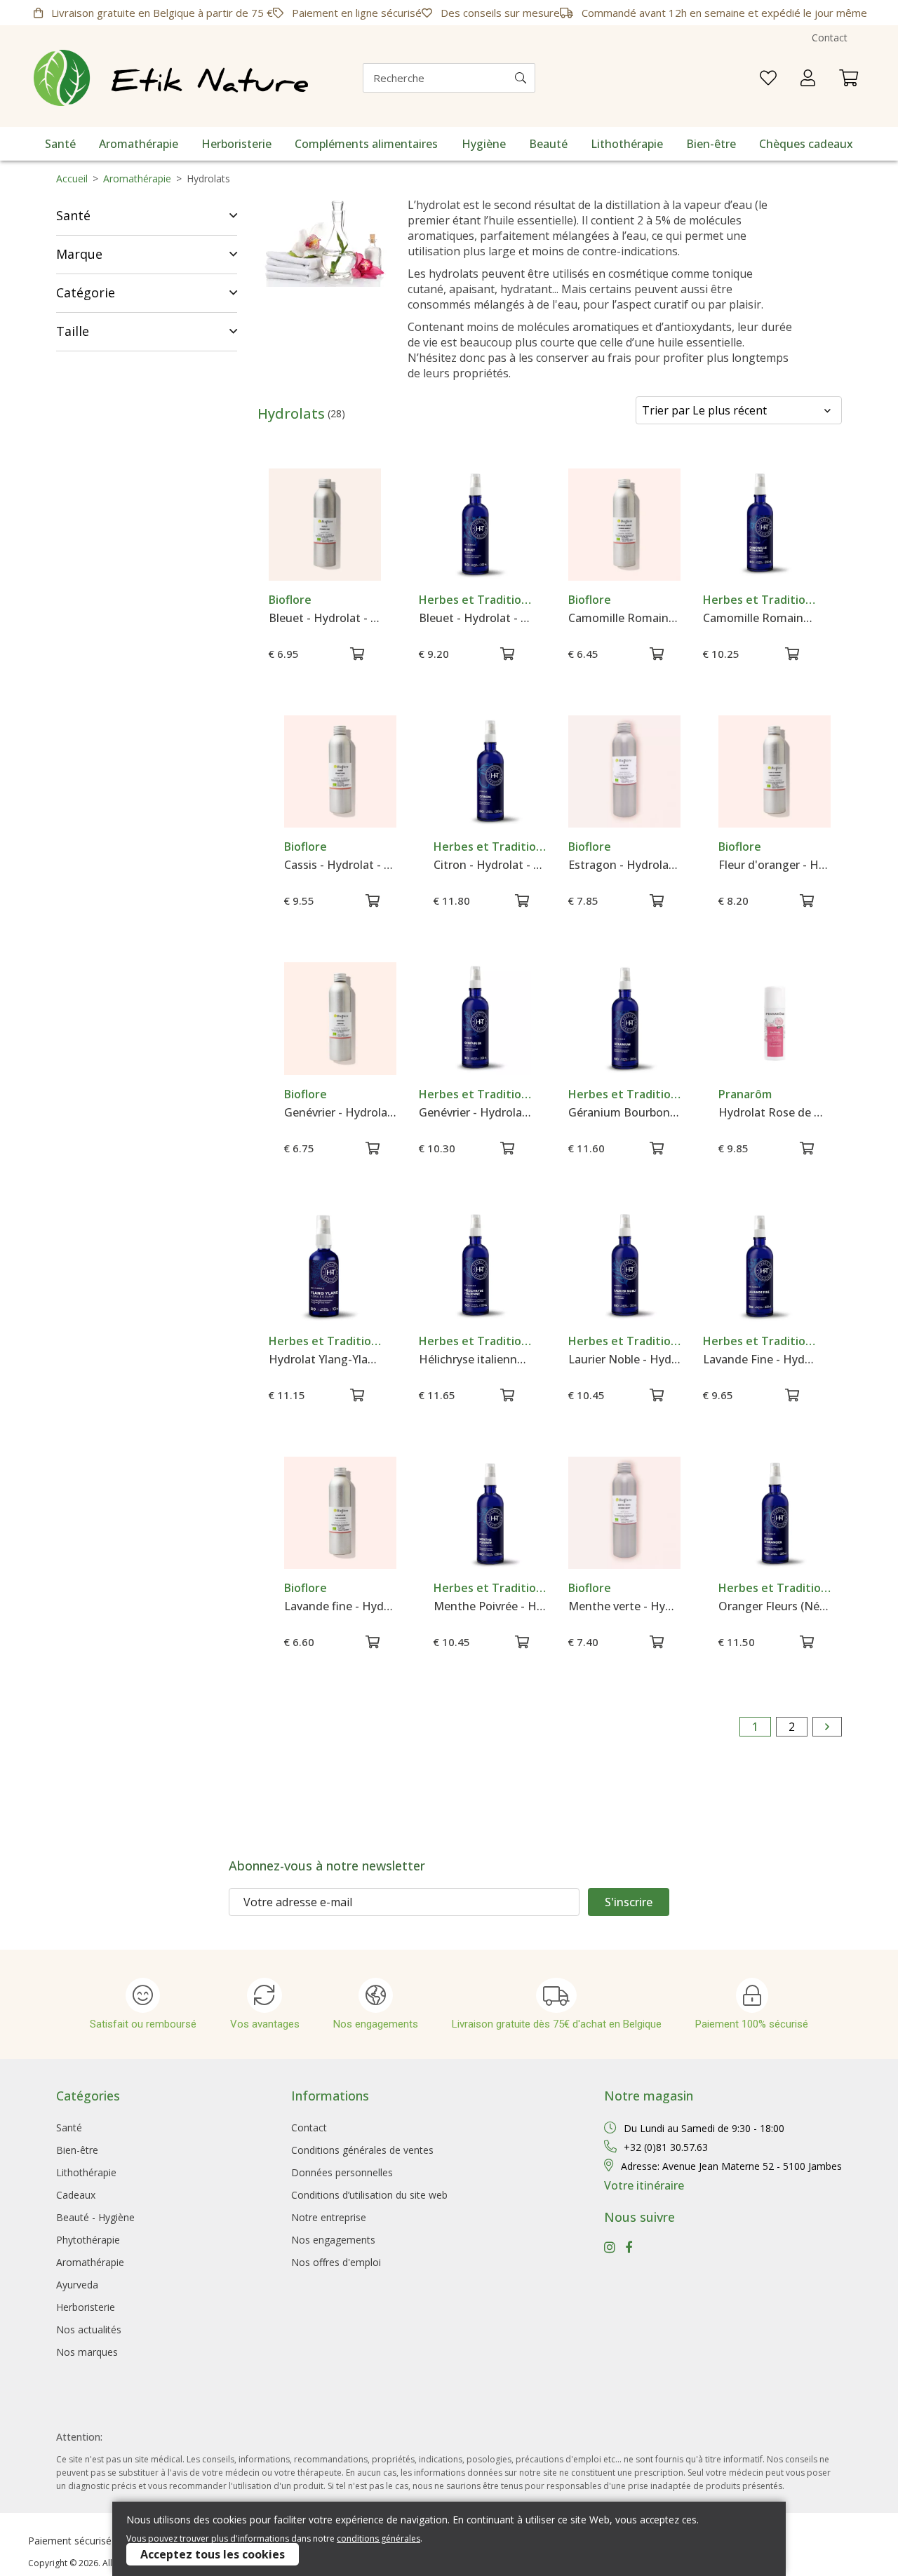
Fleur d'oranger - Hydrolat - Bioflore (775, 865)
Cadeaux (76, 2195)
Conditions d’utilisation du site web (369, 2195)
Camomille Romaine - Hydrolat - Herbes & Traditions (759, 618)
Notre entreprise (329, 2217)
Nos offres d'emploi (336, 2262)
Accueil (72, 178)
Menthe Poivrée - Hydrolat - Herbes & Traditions (490, 1606)
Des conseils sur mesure (499, 13)
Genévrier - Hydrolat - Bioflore (340, 1112)
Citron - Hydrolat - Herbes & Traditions (490, 865)
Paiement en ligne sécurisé (355, 13)
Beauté (548, 144)
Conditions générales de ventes (362, 2150)
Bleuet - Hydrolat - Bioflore (325, 618)
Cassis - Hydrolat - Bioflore (340, 865)
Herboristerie (236, 144)
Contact (830, 38)
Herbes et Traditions (475, 600)
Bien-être (711, 144)
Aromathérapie (139, 144)
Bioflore (290, 600)
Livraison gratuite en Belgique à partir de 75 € (161, 13)
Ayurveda (77, 2285)
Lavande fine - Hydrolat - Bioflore (340, 1606)
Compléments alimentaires (366, 144)
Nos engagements (333, 2240)
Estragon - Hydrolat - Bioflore (624, 865)
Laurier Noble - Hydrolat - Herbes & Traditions (624, 1359)
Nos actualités (89, 2329)
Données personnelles (342, 2172)
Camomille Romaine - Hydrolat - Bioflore (624, 618)
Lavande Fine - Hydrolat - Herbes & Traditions (759, 1359)
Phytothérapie (88, 2240)
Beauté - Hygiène (95, 2217)
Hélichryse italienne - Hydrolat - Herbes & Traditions (475, 1359)
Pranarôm (745, 1094)
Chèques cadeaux (806, 144)
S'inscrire (629, 1902)
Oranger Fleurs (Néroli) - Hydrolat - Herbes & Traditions (775, 1606)
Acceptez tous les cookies (213, 2554)
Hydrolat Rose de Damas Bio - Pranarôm (775, 1112)
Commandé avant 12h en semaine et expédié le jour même (723, 13)
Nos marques (87, 2352)
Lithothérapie (627, 144)
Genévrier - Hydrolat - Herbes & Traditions (475, 1112)
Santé (60, 144)
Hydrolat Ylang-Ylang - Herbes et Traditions (325, 1359)
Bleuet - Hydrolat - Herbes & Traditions (475, 618)
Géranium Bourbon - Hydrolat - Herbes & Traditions (624, 1112)
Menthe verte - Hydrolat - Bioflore (624, 1606)
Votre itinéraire (644, 2185)
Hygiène (484, 144)
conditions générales (378, 2538)
